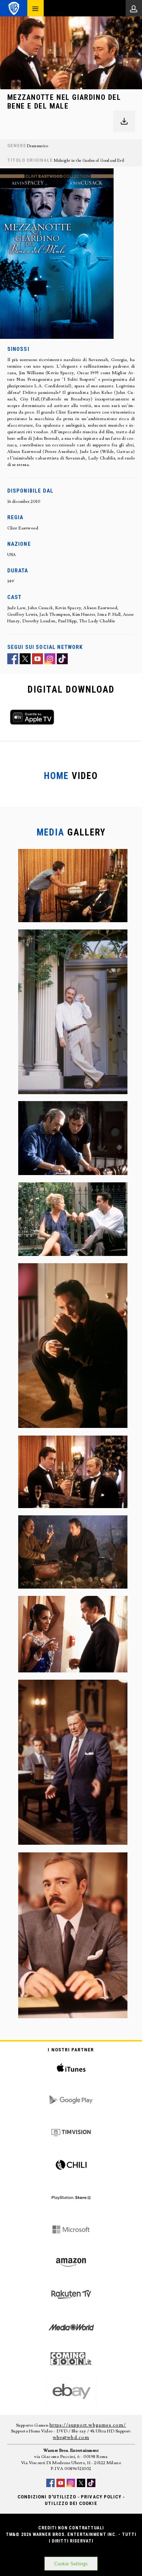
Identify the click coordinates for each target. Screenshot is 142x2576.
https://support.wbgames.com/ (88, 2425)
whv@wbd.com (71, 2438)
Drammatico (38, 146)
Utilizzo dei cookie (71, 2503)
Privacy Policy (101, 2497)
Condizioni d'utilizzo (47, 2497)
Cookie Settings (71, 2564)
